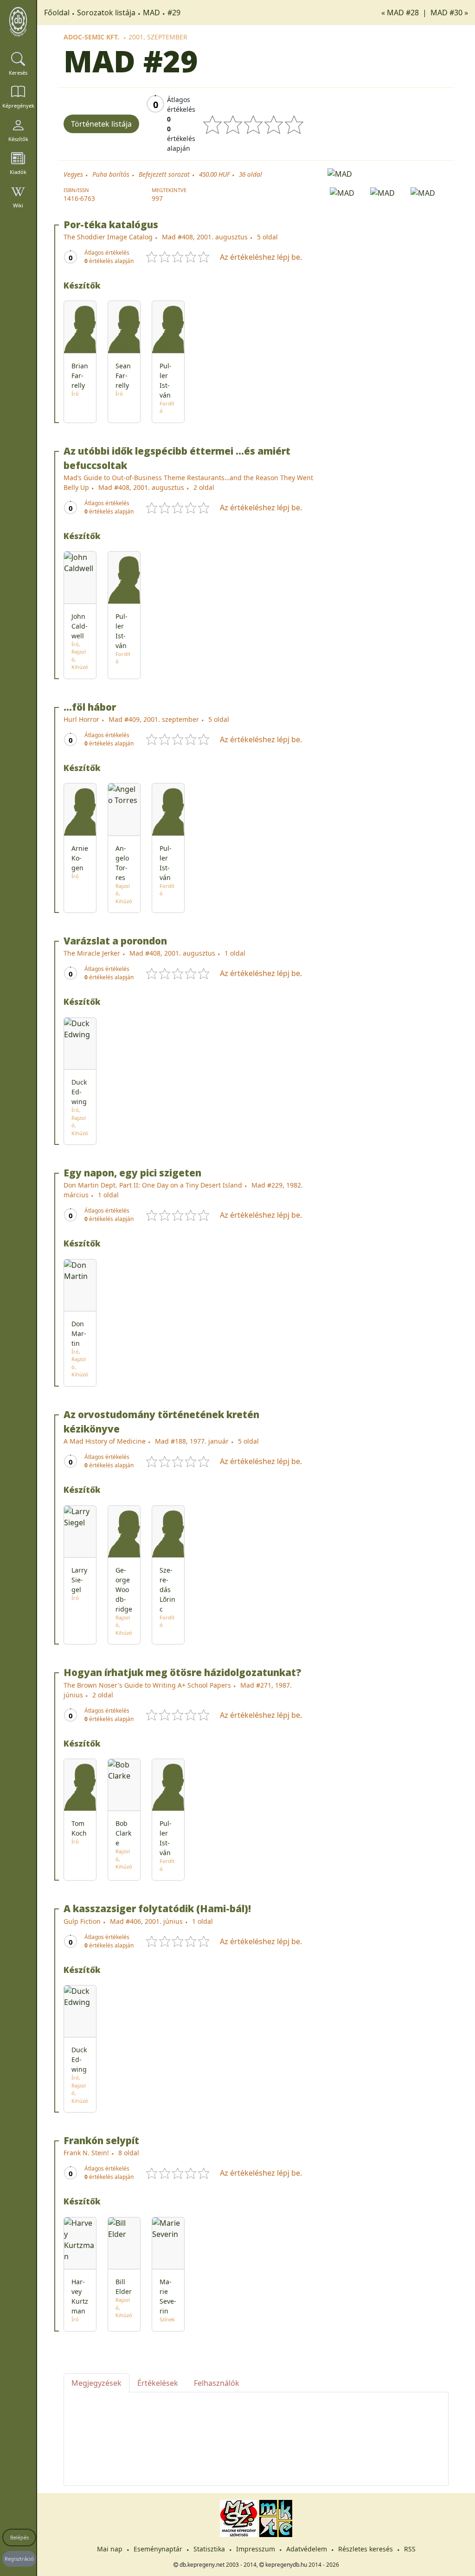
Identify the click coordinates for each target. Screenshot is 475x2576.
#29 (174, 13)
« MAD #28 (401, 13)
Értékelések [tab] (158, 2383)
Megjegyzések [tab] (96, 2383)
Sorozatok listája (106, 13)
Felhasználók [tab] (217, 2383)
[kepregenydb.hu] (18, 22)
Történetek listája (101, 124)
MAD (151, 13)
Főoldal (57, 13)
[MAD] (388, 173)
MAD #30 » (449, 13)
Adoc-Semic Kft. (91, 37)
